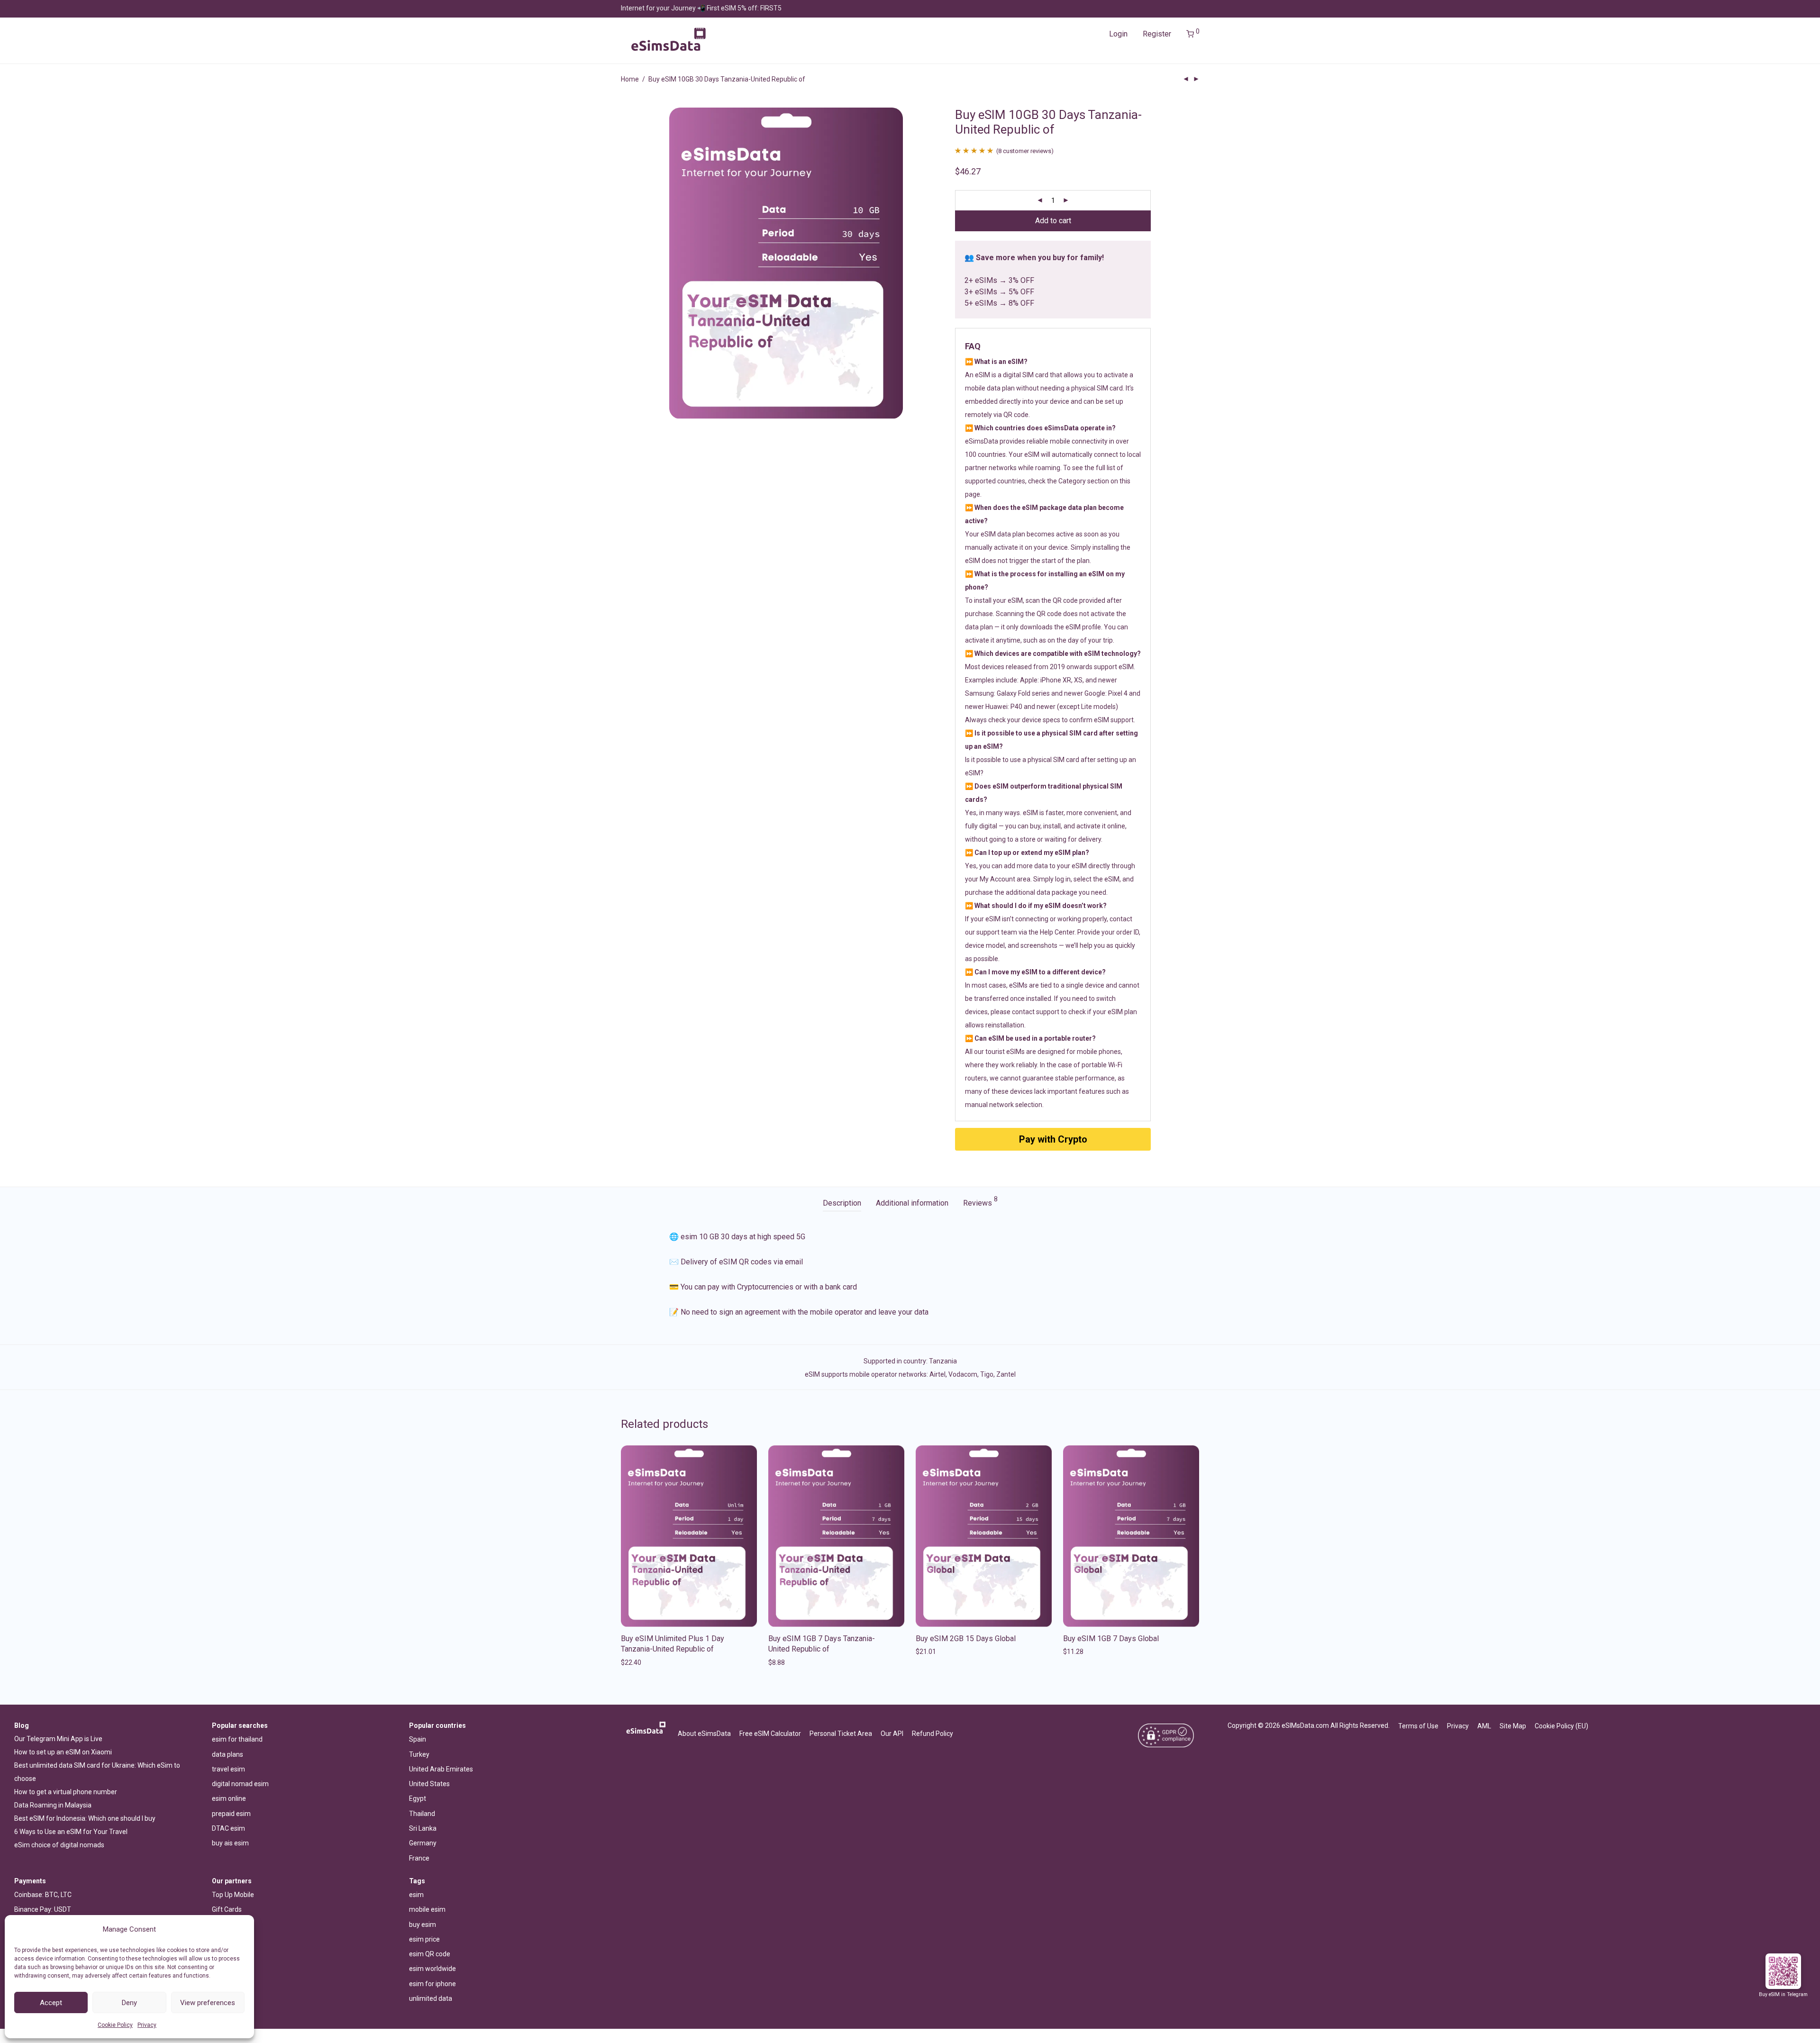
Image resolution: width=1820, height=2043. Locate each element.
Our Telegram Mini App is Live (58, 1739)
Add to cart (1053, 221)
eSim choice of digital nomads (59, 1845)
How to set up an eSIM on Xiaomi (63, 1752)
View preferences (208, 2003)
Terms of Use (1418, 1726)
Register (1157, 34)
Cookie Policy (115, 2025)
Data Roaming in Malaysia (53, 1805)
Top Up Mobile (233, 1895)
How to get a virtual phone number (66, 1792)
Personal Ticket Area (841, 1734)
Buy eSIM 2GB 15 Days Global (966, 1639)
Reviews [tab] (980, 1202)
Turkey (419, 1754)
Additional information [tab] (912, 1203)
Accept (51, 2003)
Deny (129, 2003)
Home (630, 79)
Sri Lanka (423, 1828)
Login (1118, 34)
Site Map (1513, 1726)
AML (1484, 1726)
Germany (423, 1843)
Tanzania (943, 1361)
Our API (892, 1734)
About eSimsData (704, 1734)
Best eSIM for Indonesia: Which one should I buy (85, 1818)
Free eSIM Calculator (770, 1734)
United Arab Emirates (441, 1769)
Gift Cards (227, 1909)
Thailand (422, 1814)
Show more (635, 1662)
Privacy (147, 2025)
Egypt (418, 1798)
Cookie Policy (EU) (1561, 1726)
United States (429, 1784)
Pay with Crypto (1053, 1139)
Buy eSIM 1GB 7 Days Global (1111, 1639)
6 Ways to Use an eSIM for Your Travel (71, 1832)
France (419, 1858)
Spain (418, 1739)
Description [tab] (842, 1203)
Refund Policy (933, 1734)
